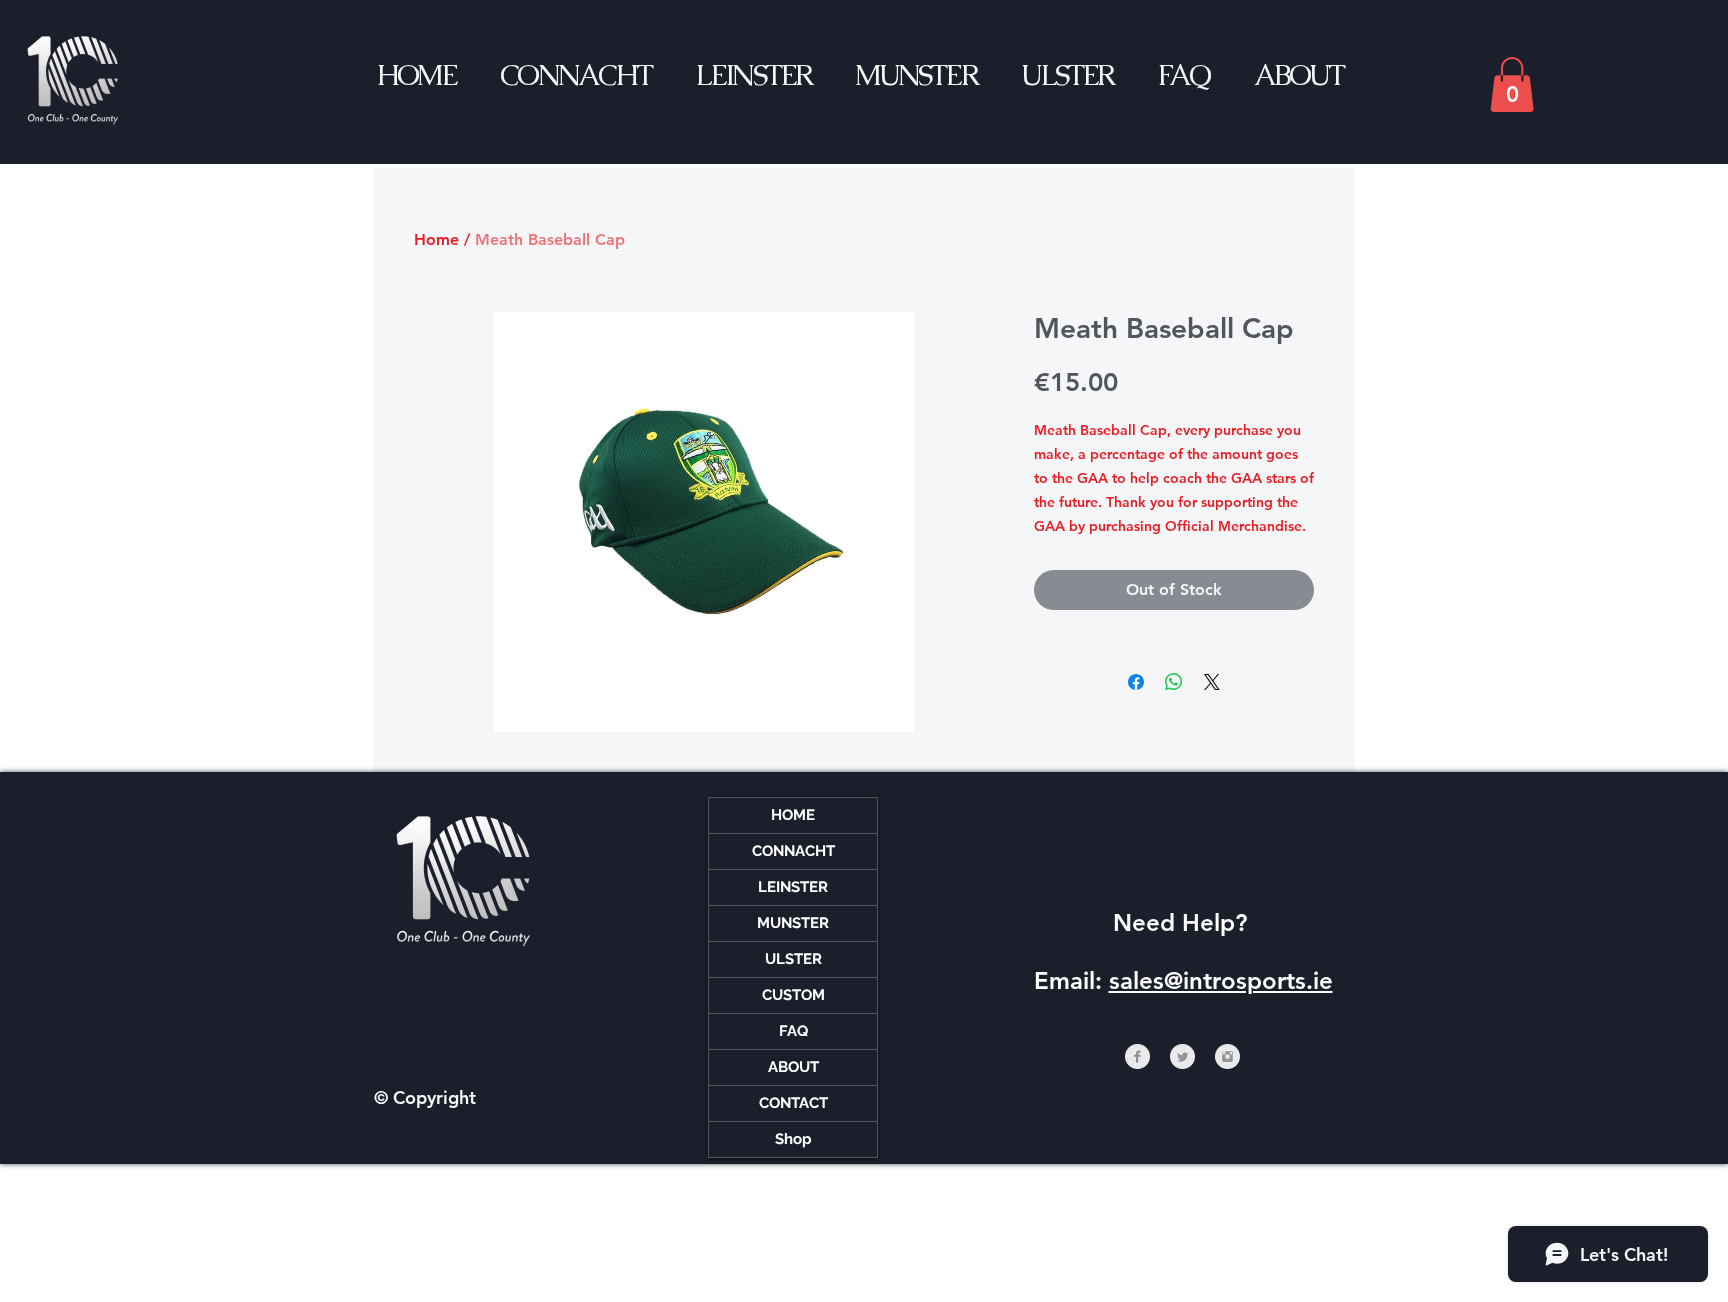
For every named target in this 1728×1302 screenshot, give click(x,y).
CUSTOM (793, 995)
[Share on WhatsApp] (1174, 682)
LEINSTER (793, 887)
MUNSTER (793, 923)
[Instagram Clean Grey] (1227, 1056)
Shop (793, 1139)
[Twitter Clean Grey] (1182, 1056)
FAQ (793, 1031)
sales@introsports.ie (1221, 980)
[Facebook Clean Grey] (1137, 1056)
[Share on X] (1212, 682)
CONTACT (793, 1103)
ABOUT (793, 1067)
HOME (793, 815)
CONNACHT (793, 851)
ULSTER (793, 959)
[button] (1512, 84)
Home (436, 239)
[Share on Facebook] (1136, 682)
